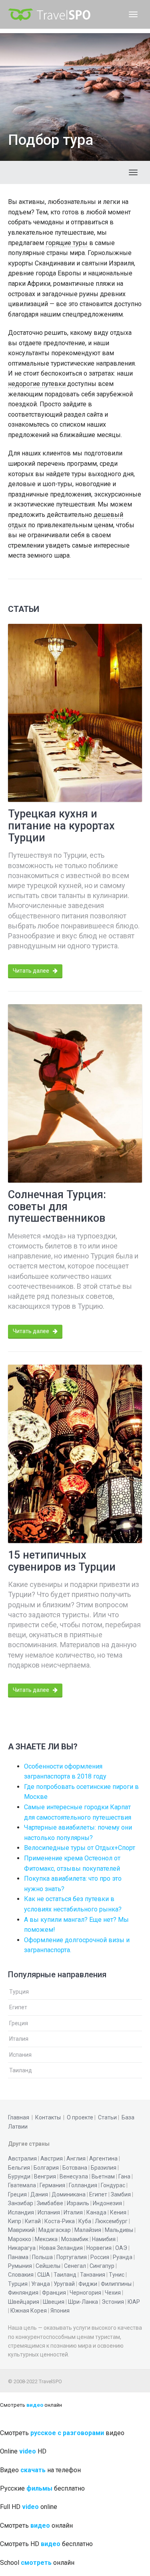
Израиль (78, 2203)
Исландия (21, 2212)
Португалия (72, 2257)
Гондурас (113, 2185)
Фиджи (88, 2284)
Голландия (83, 2185)
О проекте (80, 2117)
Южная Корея (29, 2311)
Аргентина (103, 2159)
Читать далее (32, 971)
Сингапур (102, 2266)
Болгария (46, 2168)
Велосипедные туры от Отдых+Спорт (80, 1848)
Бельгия (19, 2168)
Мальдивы (119, 2230)
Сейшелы (48, 2266)
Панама (18, 2257)
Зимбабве (50, 2203)
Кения (118, 2212)
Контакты (48, 2117)
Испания (20, 2055)
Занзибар (21, 2203)
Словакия (21, 2275)
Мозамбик (75, 2239)
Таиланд (21, 2070)
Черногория (85, 2293)
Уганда (41, 2284)
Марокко (20, 2239)
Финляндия (23, 2293)
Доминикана (69, 2194)
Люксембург (111, 2221)
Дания (39, 2194)
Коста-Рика (60, 2221)
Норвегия (99, 2248)
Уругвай (64, 2284)
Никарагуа (22, 2248)
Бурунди (19, 2176)
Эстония (113, 2302)
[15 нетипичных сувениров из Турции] (75, 1454)
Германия (52, 2185)
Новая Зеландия (61, 2248)
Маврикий (21, 2230)
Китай (33, 2221)
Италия (19, 2039)
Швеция (54, 2302)
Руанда (123, 2257)
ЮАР (134, 2302)
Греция (19, 2023)
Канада (96, 2212)
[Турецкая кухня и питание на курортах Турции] (75, 713)
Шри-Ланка (83, 2302)
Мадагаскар (55, 2230)
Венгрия (45, 2176)
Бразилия (104, 2168)
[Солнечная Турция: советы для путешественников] (75, 1093)
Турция (19, 1992)
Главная (19, 2117)
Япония (60, 2311)
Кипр (15, 2221)
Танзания (93, 2275)
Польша (42, 2257)
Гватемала (22, 2185)
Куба (85, 2221)
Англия (76, 2159)
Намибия (104, 2239)
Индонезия (107, 2203)
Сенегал (75, 2266)
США (44, 2275)
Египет (18, 2007)
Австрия (52, 2159)
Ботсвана (75, 2168)
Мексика (46, 2239)
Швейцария (24, 2302)
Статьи (107, 2117)
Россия (100, 2257)
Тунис (117, 2275)
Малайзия (88, 2230)
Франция (54, 2293)
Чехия (113, 2293)
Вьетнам (103, 2176)
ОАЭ (121, 2248)
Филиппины (116, 2284)
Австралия (22, 2159)
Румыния (20, 2266)
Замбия (121, 2194)
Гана (124, 2176)
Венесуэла (74, 2176)
